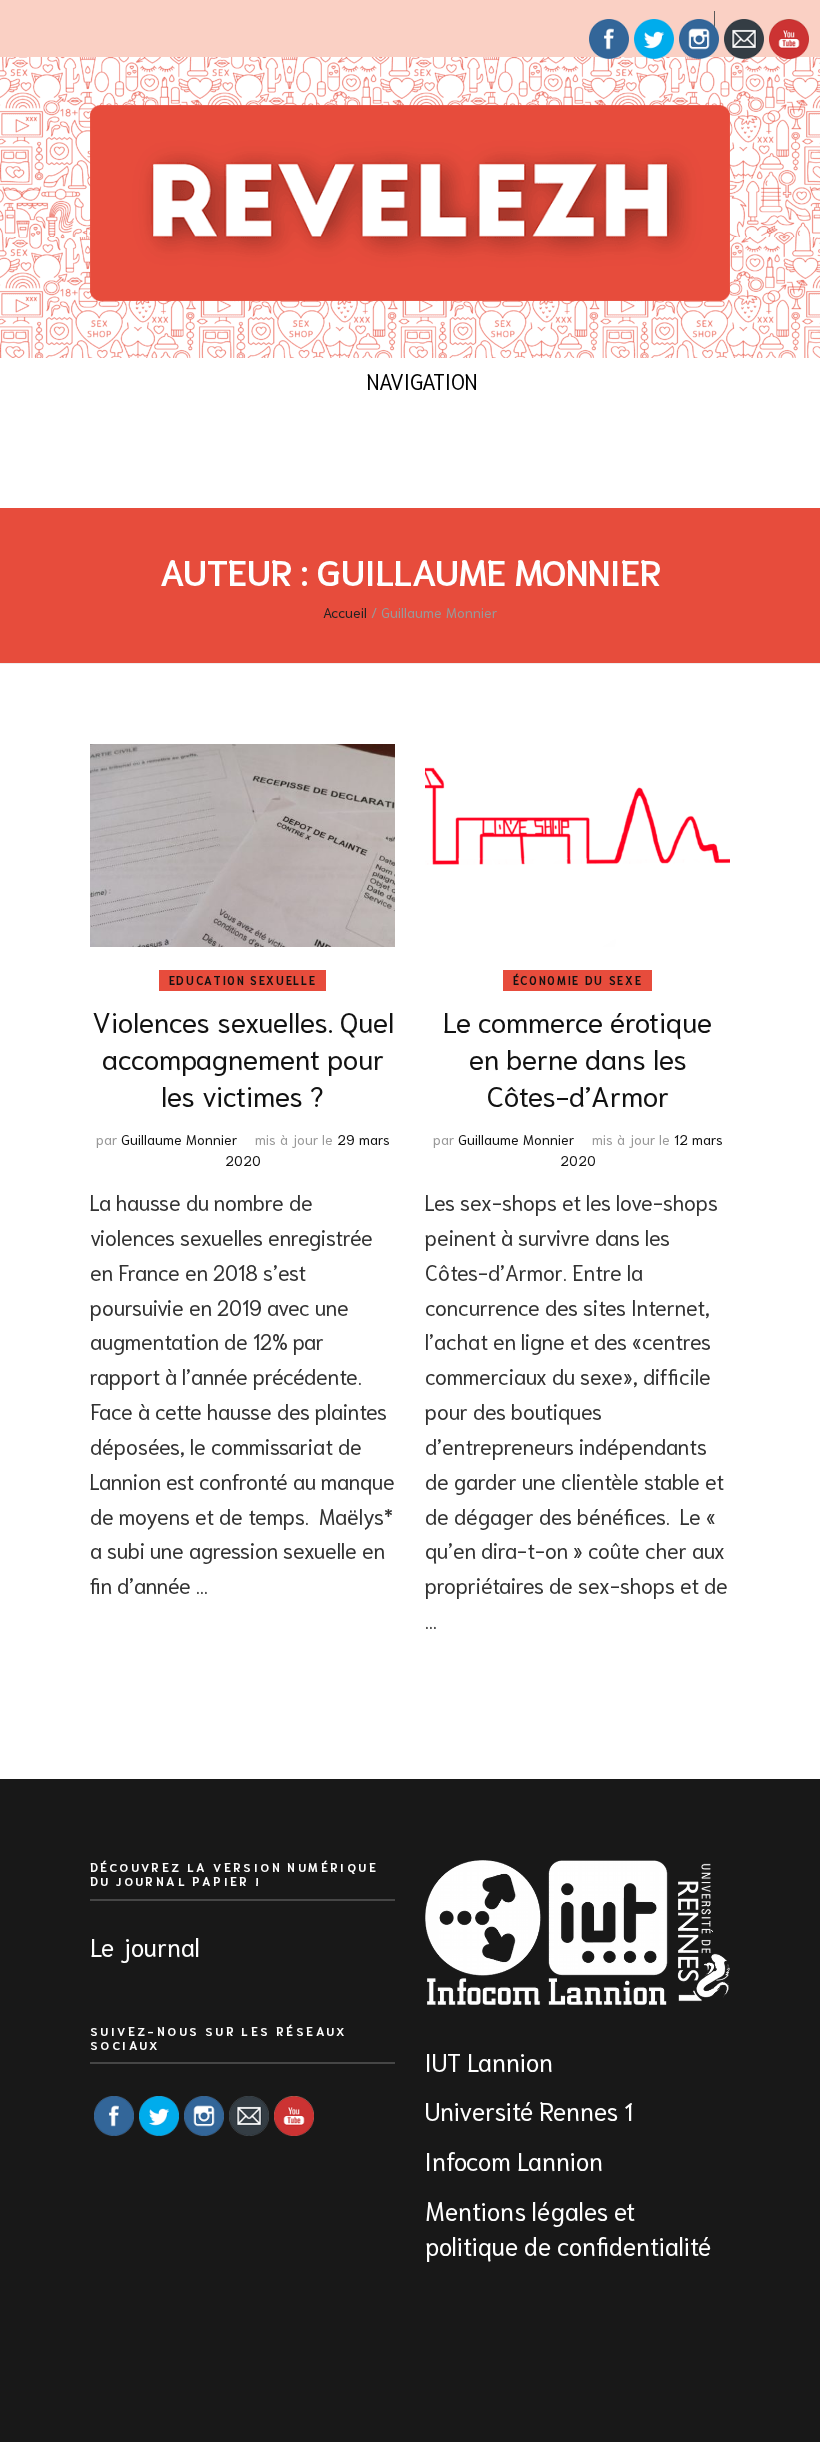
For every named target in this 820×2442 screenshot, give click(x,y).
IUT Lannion (489, 2060)
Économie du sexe (577, 980)
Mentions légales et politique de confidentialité (568, 2227)
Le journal (145, 1945)
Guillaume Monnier (179, 1139)
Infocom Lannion (514, 2159)
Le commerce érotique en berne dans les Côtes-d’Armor (577, 1057)
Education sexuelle (243, 980)
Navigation (421, 380)
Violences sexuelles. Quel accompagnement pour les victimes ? (243, 1057)
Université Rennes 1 (532, 2109)
